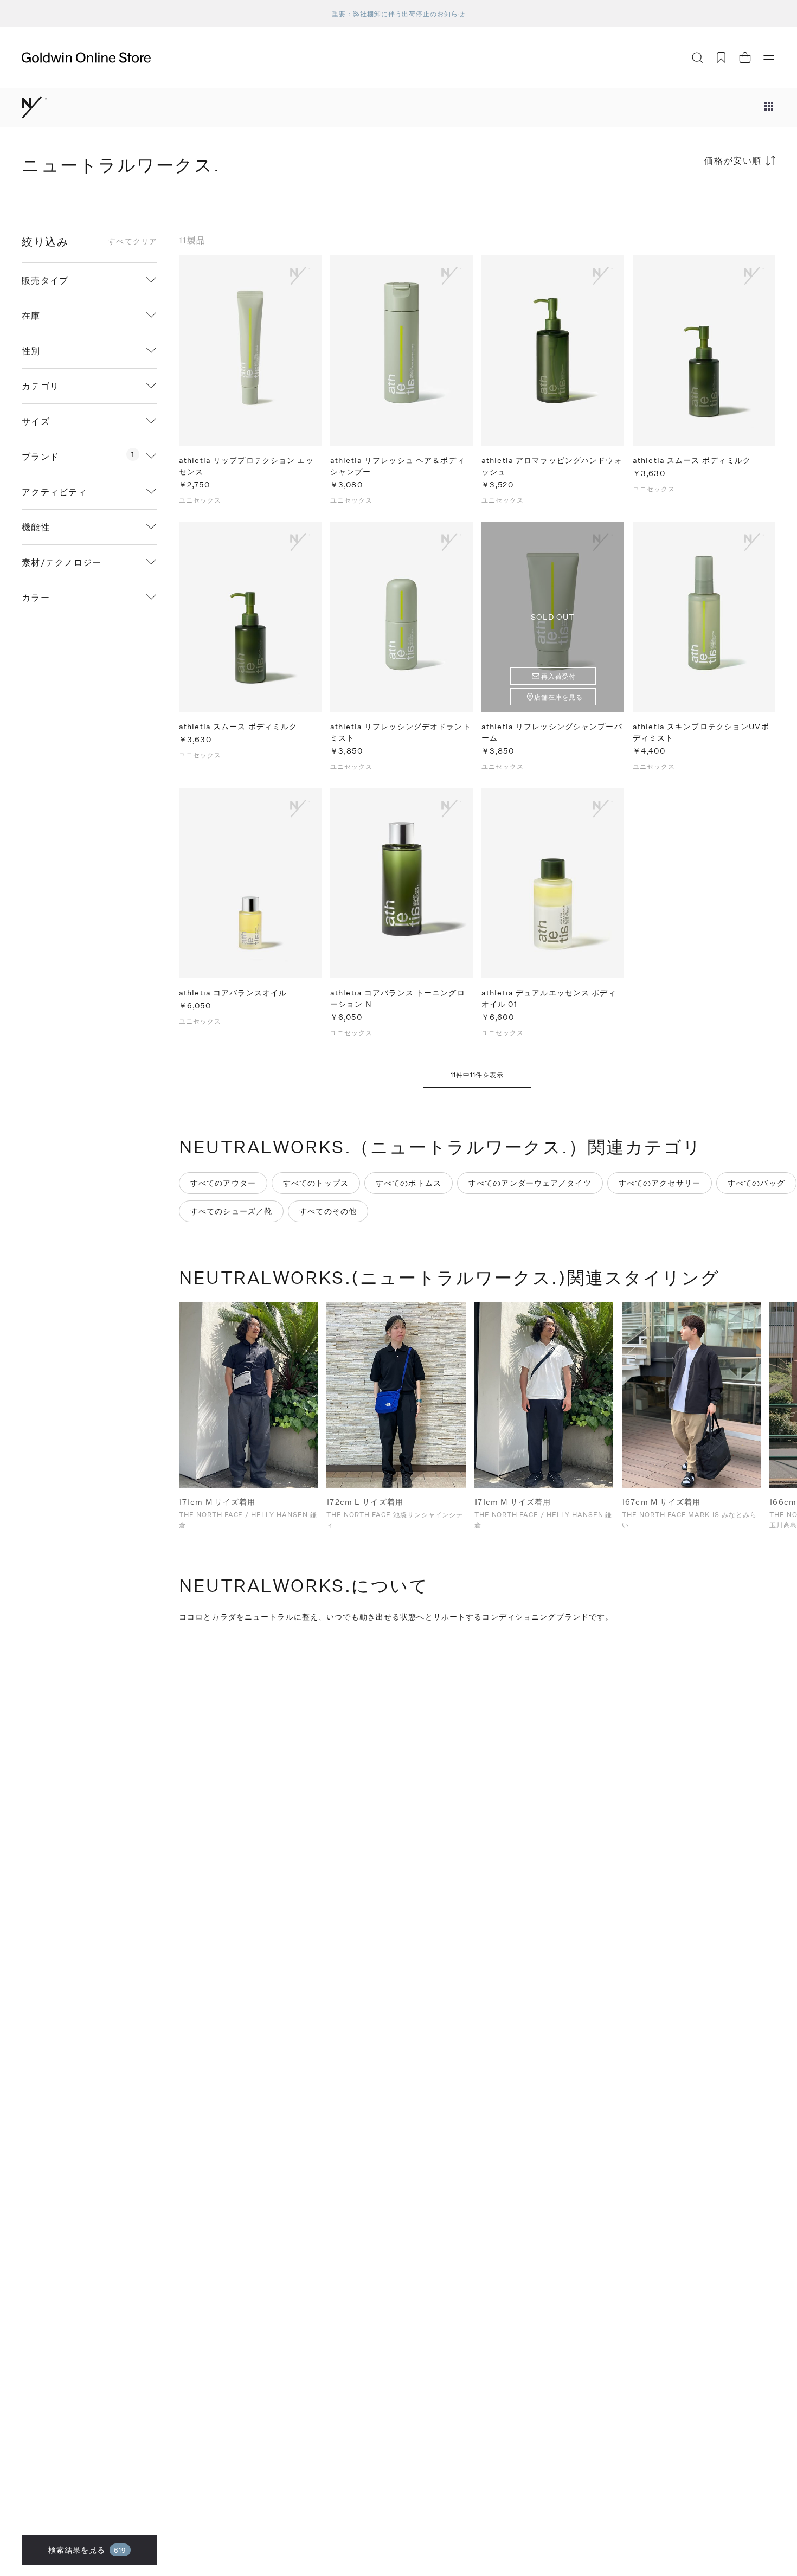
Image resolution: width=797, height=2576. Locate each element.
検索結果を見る (88, 2550)
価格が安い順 (733, 160)
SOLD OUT (553, 617)
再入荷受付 (559, 676)
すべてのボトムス (409, 1183)
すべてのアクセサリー (660, 1183)
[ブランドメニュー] (769, 107)
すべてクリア (133, 241)
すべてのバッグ (756, 1183)
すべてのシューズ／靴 (231, 1211)
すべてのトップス (316, 1183)
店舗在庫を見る (559, 697)
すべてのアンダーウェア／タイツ (530, 1183)
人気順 (694, 203)
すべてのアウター (223, 1183)
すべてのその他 (328, 1211)
